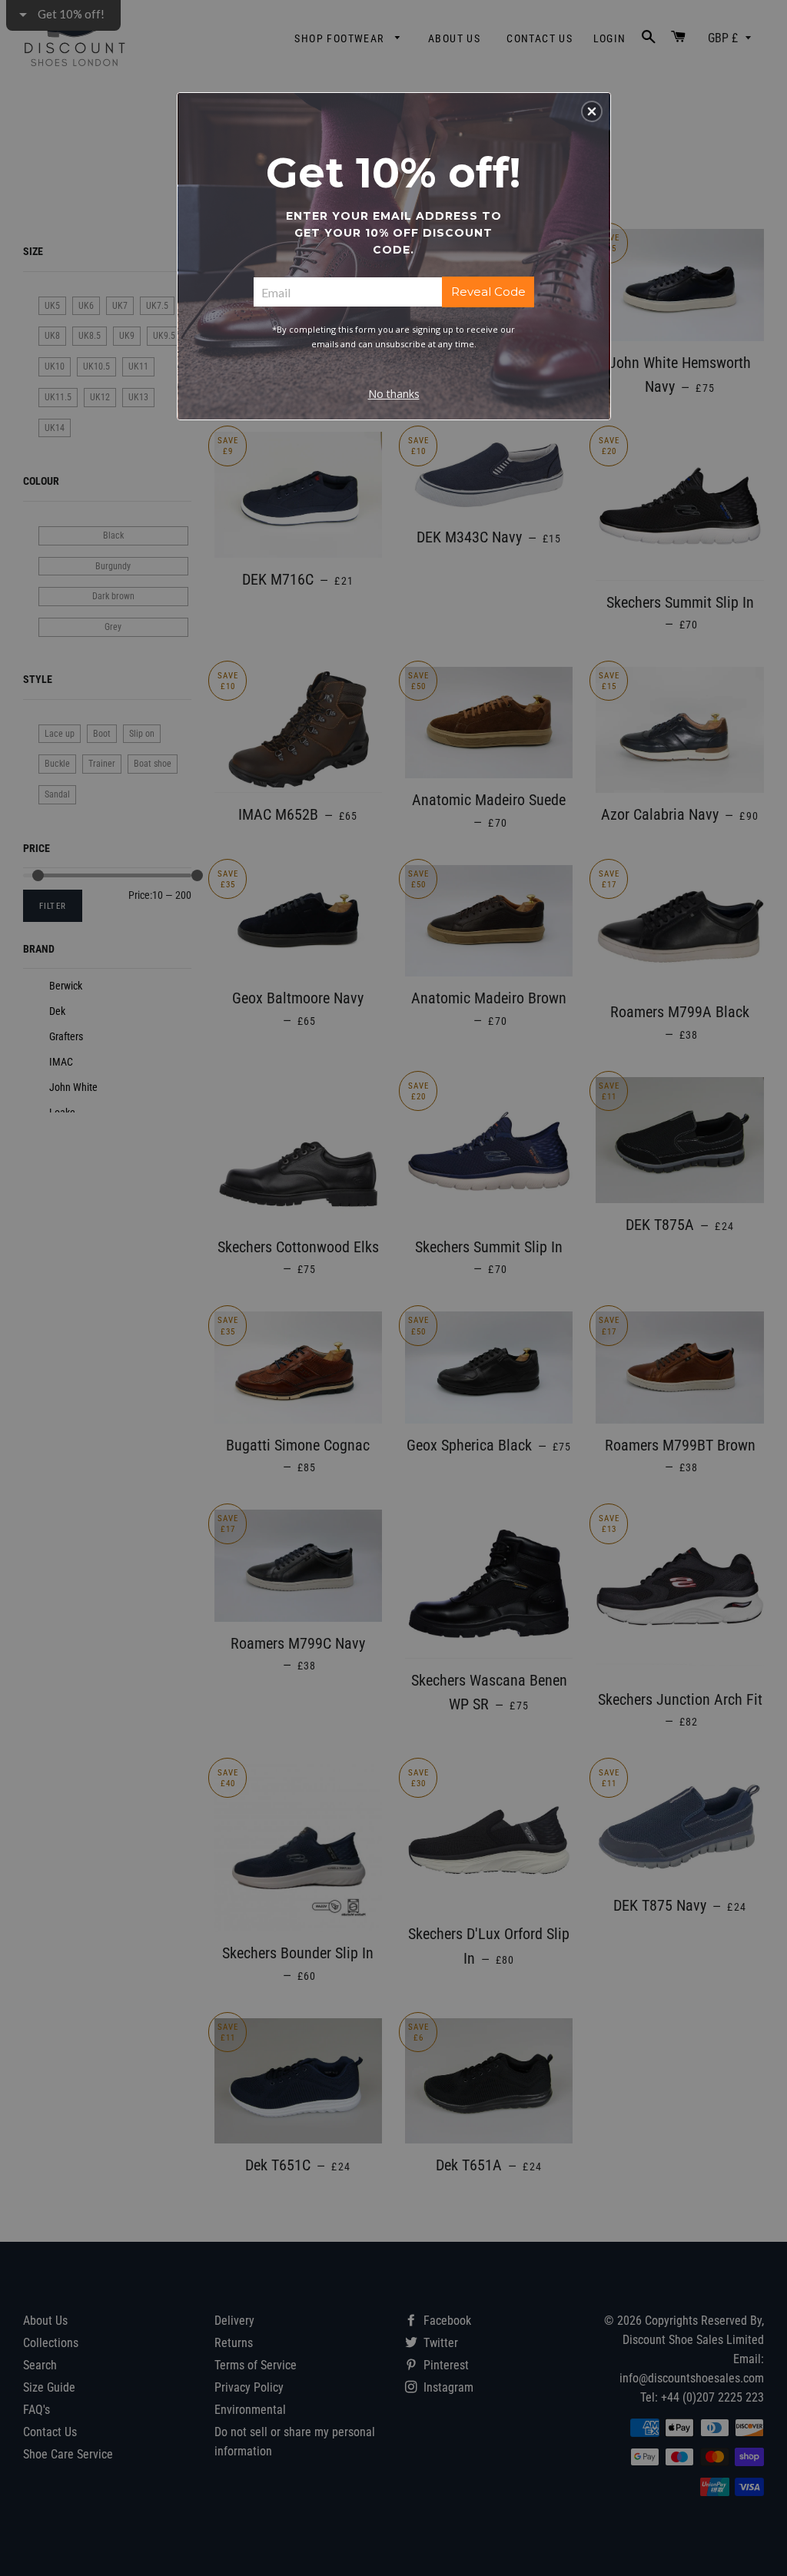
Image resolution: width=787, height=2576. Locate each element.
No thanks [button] (394, 394)
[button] (592, 111)
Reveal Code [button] (488, 292)
